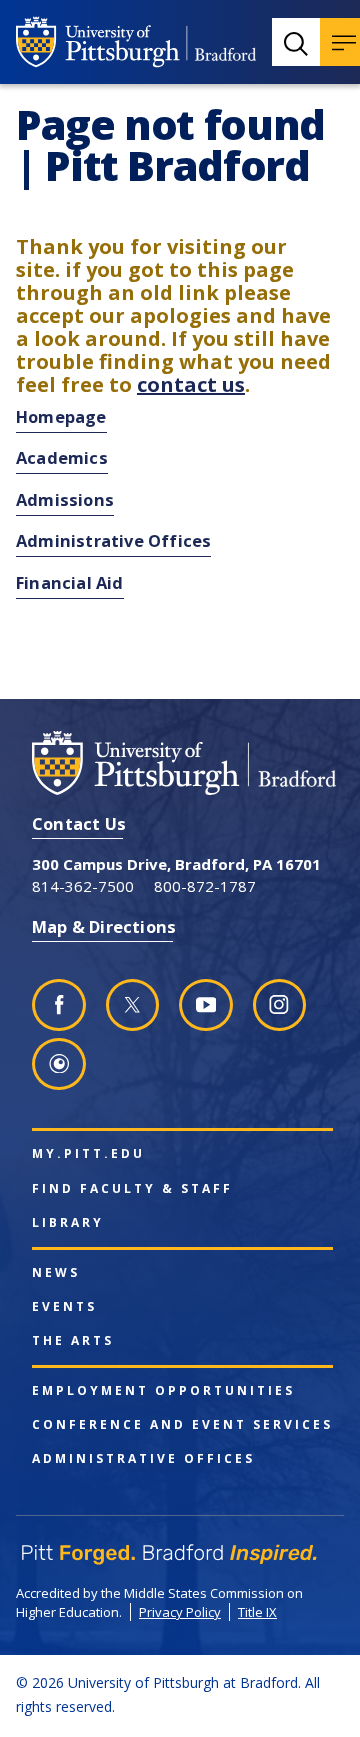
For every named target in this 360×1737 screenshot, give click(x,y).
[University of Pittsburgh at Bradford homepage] (136, 42)
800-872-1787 (205, 886)
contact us (191, 384)
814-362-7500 (83, 886)
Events (64, 1307)
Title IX (257, 1612)
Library (68, 1223)
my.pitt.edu (88, 1154)
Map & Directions (104, 926)
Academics (62, 457)
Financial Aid (70, 582)
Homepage (61, 416)
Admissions (65, 499)
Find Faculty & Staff (132, 1189)
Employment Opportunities (163, 1391)
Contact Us (79, 823)
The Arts (73, 1341)
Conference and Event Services (182, 1425)
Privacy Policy (180, 1612)
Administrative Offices (113, 540)
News (56, 1273)
